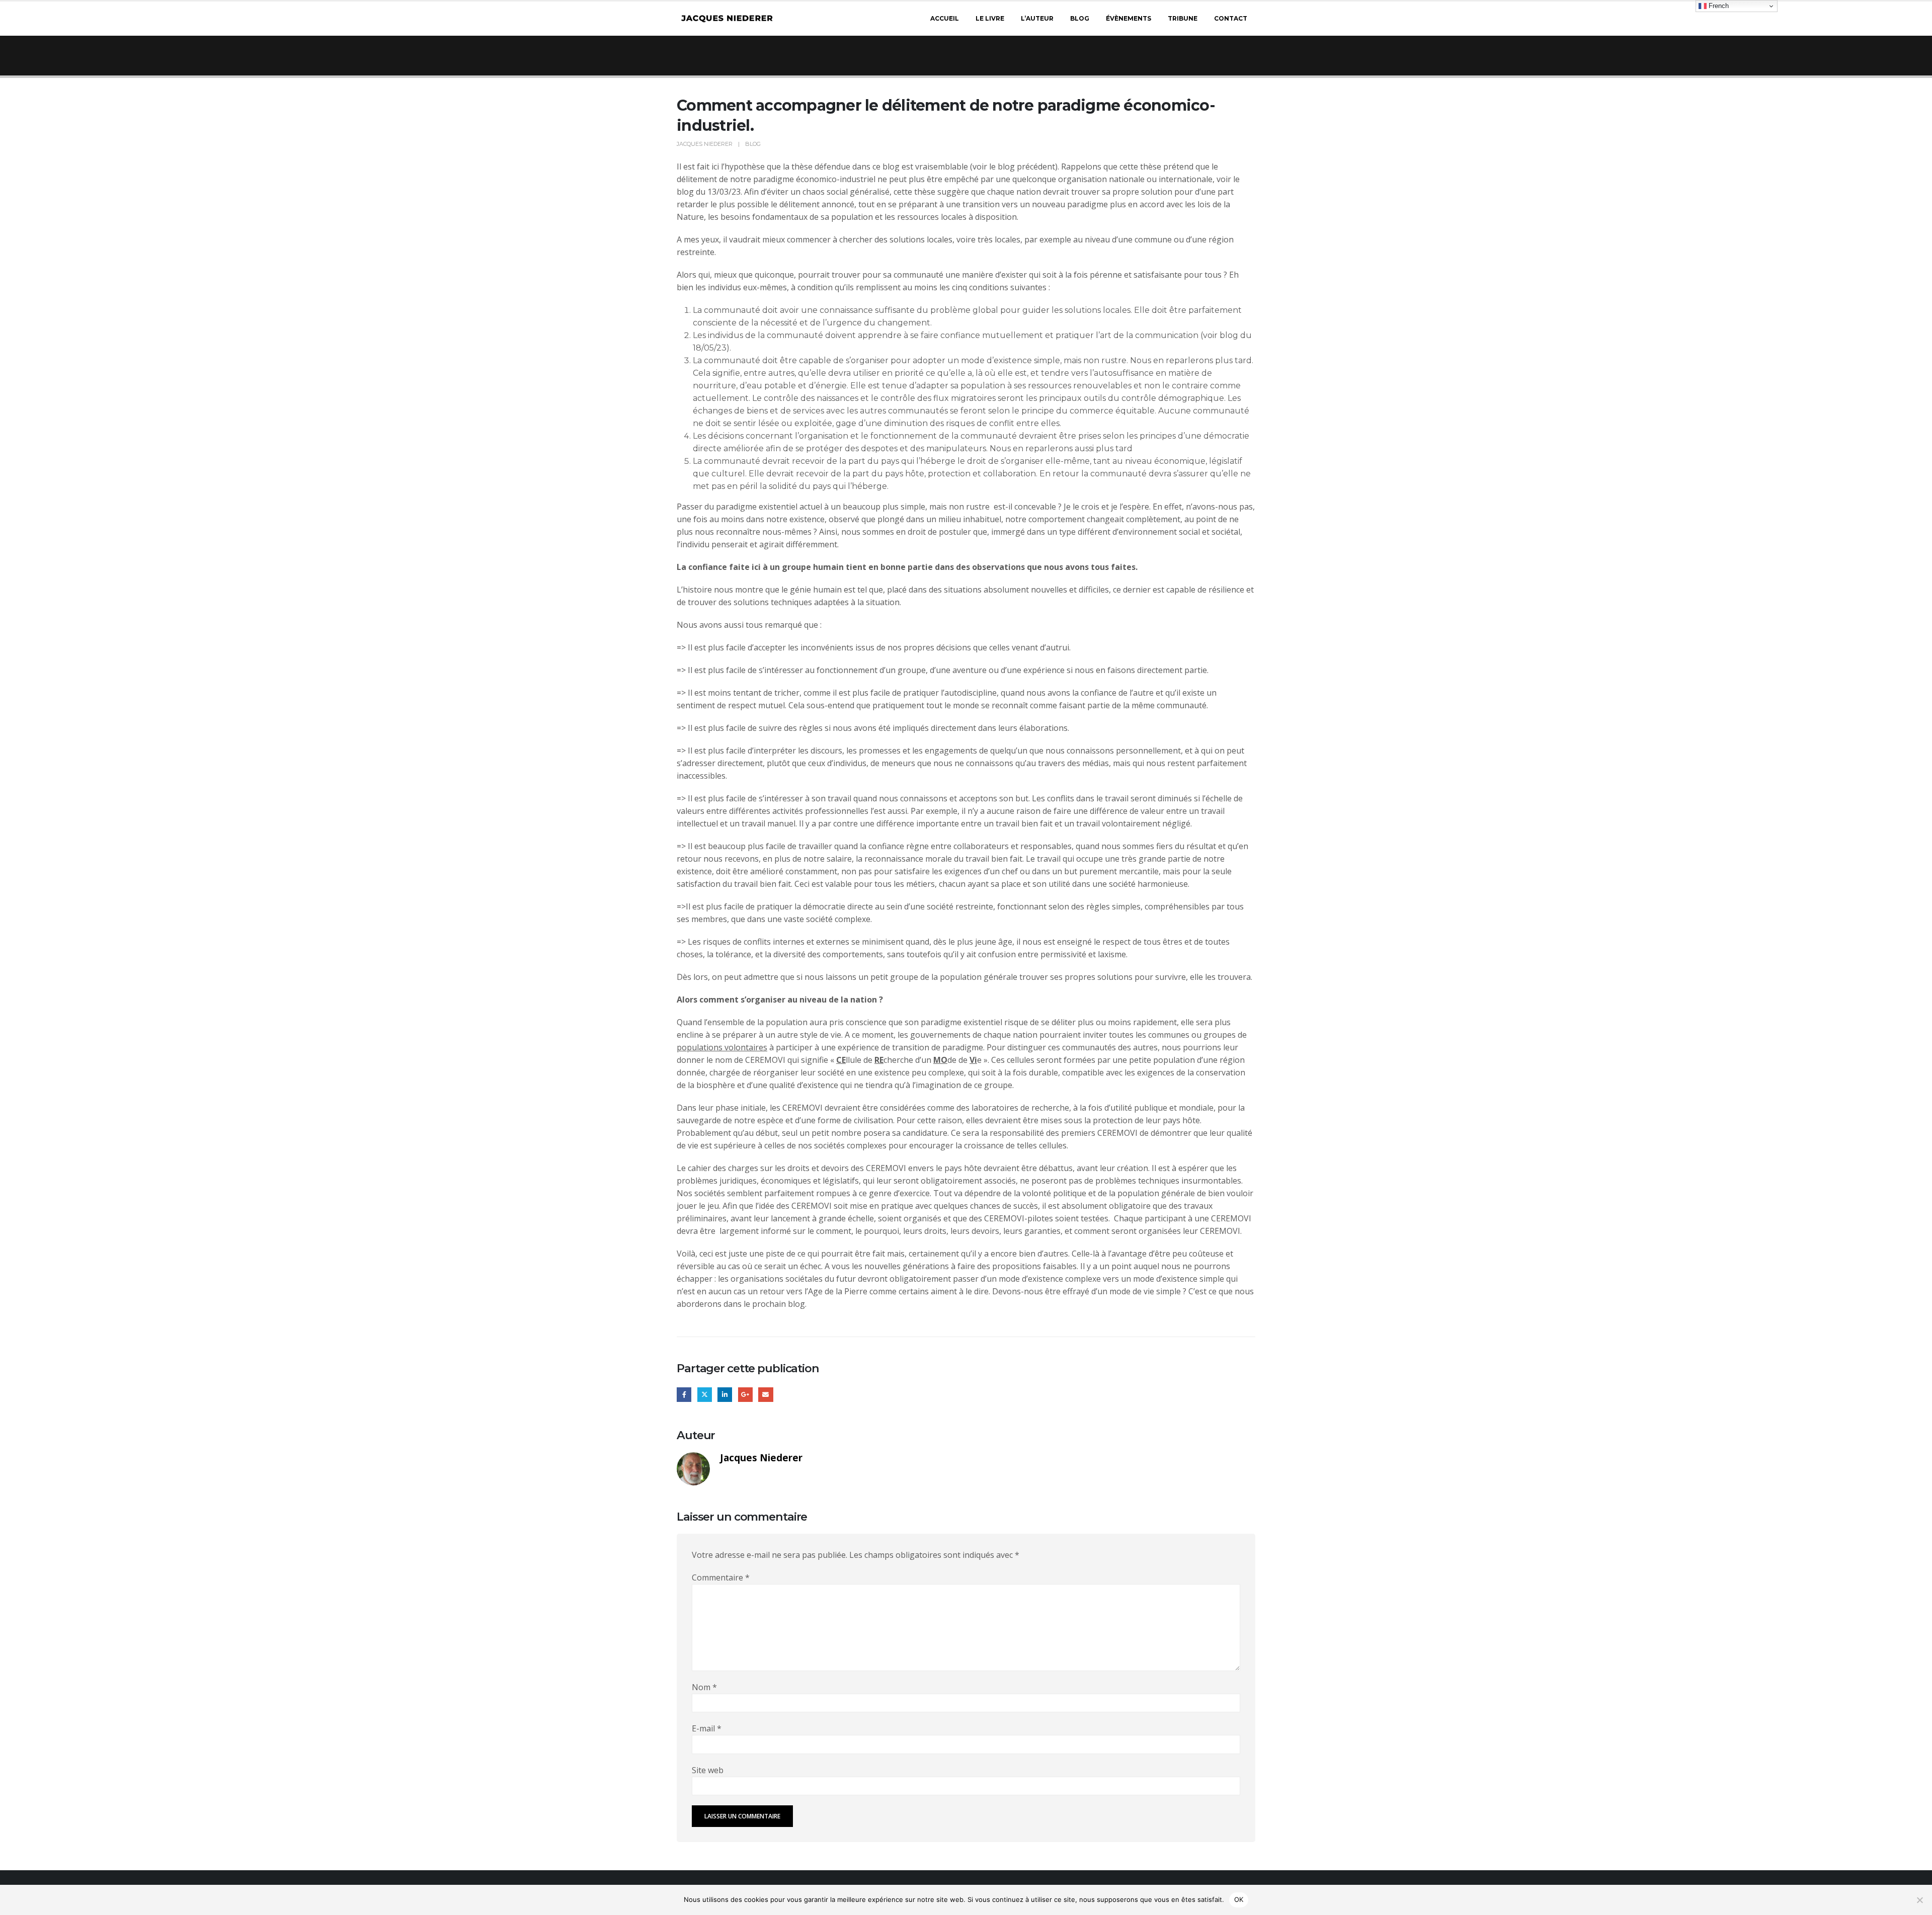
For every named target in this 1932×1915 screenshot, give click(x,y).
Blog (1080, 18)
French (1718, 6)
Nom (704, 1687)
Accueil (945, 18)
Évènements (1129, 18)
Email (766, 1395)
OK (1239, 1899)
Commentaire (721, 1577)
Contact (1231, 18)
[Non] (1919, 1900)
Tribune (1183, 18)
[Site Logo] (727, 19)
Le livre (990, 18)
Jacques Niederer (705, 144)
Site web (708, 1770)
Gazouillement (705, 1395)
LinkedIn (725, 1395)
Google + (745, 1395)
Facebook (684, 1395)
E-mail (707, 1728)
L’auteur (1037, 18)
